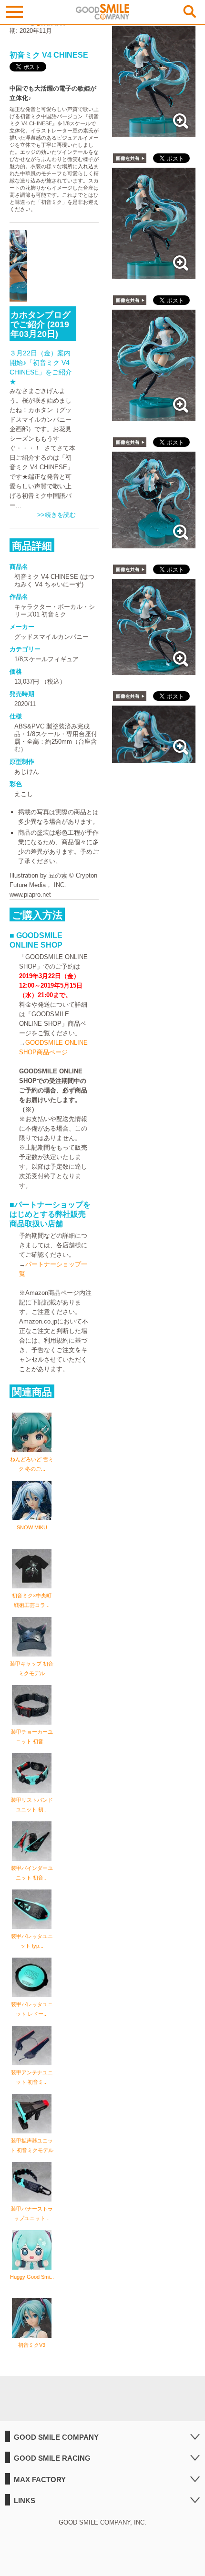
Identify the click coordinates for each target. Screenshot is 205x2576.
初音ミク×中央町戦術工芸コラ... (32, 1600)
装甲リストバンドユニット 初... (32, 1805)
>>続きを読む (56, 515)
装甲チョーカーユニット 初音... (32, 1737)
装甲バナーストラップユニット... (32, 2213)
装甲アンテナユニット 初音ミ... (32, 2077)
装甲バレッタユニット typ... (32, 1941)
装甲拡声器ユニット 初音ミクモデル (32, 2145)
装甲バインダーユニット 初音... (32, 1873)
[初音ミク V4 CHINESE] (154, 132)
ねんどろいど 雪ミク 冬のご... (32, 1464)
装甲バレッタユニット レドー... (32, 2009)
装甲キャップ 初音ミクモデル (32, 1668)
